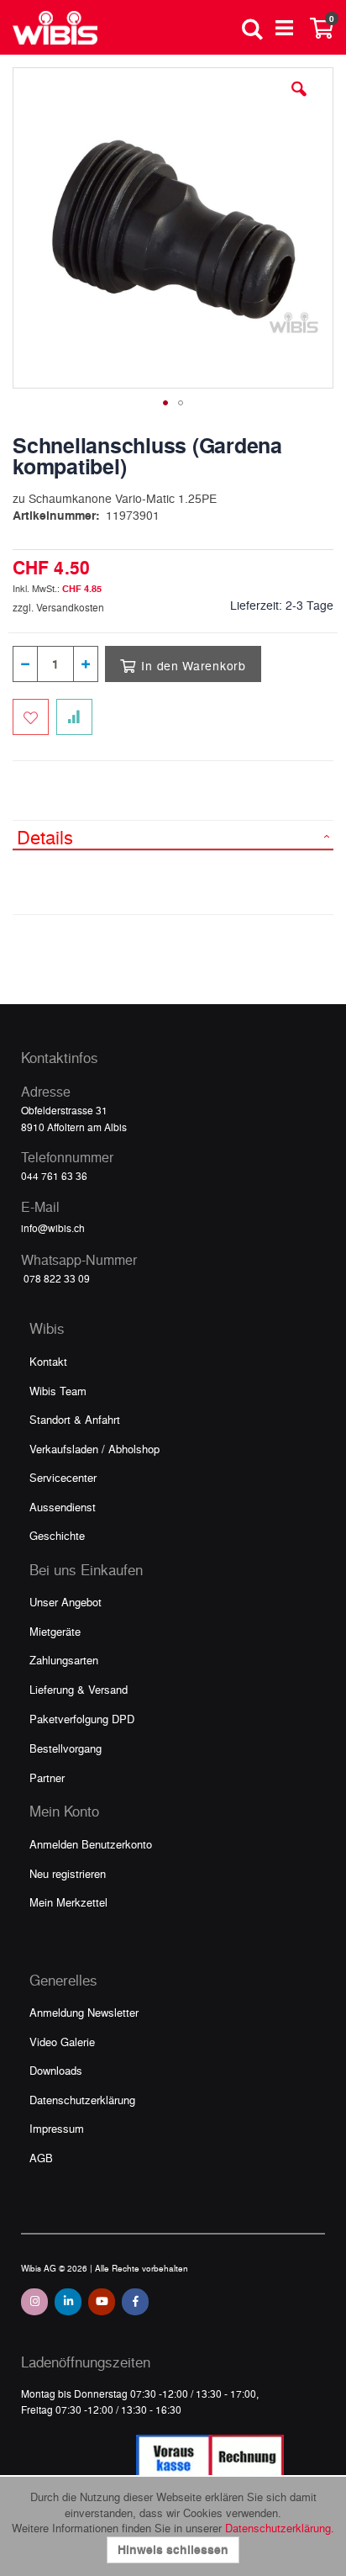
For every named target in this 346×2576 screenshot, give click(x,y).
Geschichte (57, 1535)
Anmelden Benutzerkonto (91, 1844)
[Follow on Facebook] (135, 2302)
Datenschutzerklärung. (280, 2528)
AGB (41, 2158)
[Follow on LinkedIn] (68, 2302)
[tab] (173, 835)
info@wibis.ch (53, 1228)
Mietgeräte (55, 1631)
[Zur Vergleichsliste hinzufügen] (74, 717)
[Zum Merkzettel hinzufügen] (31, 717)
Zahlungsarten (64, 1660)
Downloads (56, 2070)
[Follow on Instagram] (34, 2302)
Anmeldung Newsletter (84, 2012)
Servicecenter (63, 1477)
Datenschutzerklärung (82, 2100)
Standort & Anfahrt (75, 1419)
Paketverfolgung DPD (82, 1719)
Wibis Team (58, 1391)
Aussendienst (63, 1507)
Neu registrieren (68, 1873)
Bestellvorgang (66, 1748)
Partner (47, 1777)
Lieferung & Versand (79, 1689)
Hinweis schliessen (173, 2550)
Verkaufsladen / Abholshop (94, 1449)
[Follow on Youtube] (102, 2302)
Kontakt (48, 1361)
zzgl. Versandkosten (58, 607)
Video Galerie (62, 2042)
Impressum (57, 2128)
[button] (299, 102)
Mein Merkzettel (68, 1902)
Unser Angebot (66, 1602)
